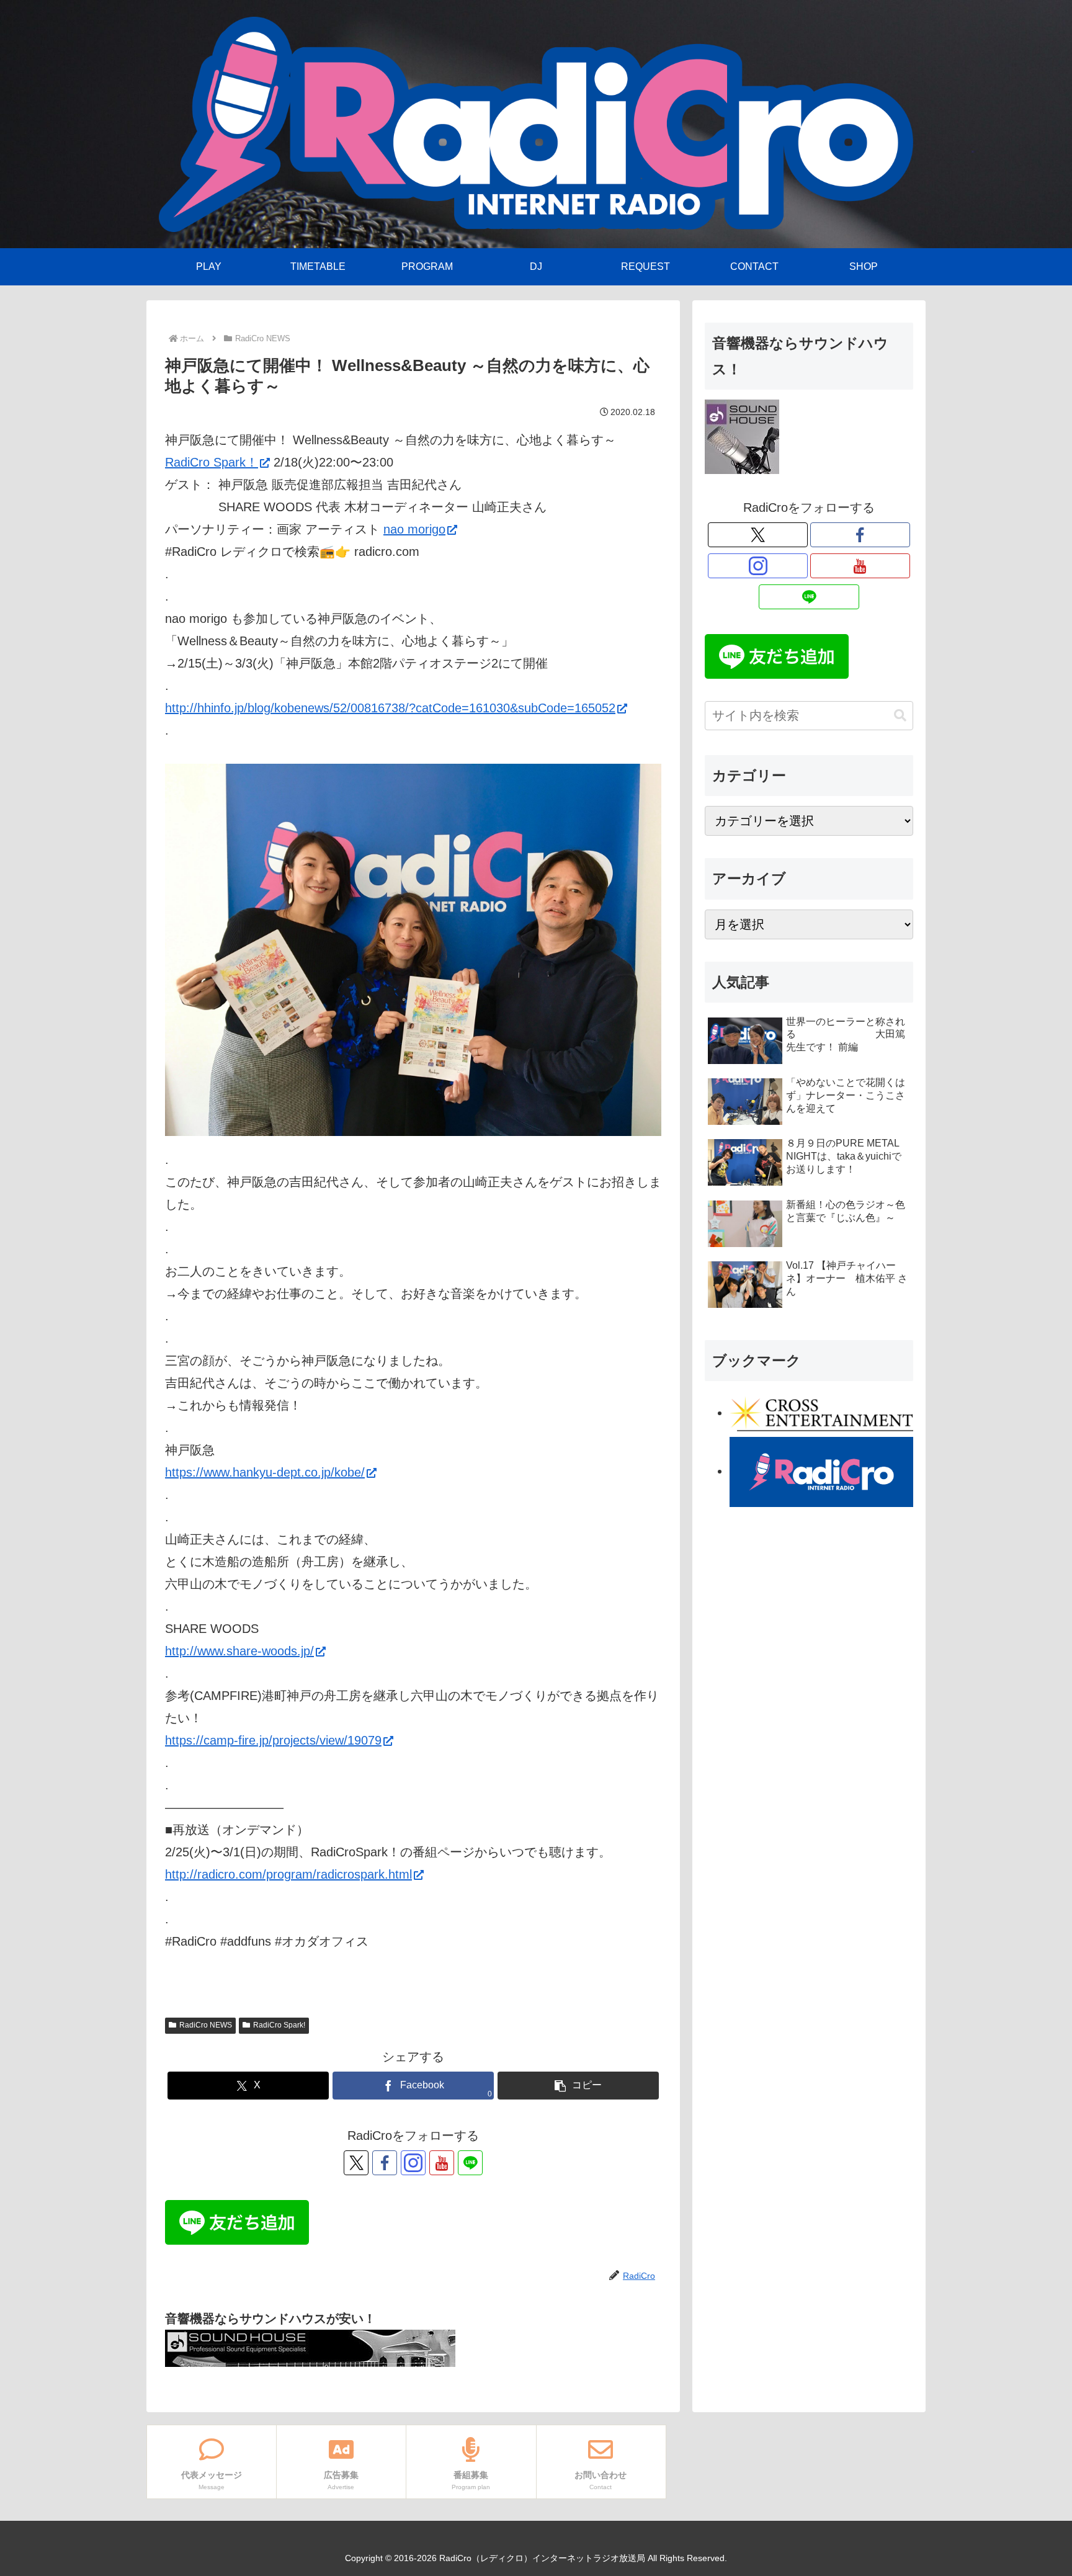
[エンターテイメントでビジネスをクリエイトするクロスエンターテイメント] (821, 1413)
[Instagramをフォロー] (413, 2163)
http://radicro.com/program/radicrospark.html (288, 1874)
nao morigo (414, 529)
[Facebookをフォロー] (385, 2163)
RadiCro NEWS (206, 2025)
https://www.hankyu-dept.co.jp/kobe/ (265, 1472)
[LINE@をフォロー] (470, 2163)
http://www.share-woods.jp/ (239, 1651)
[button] (578, 2086)
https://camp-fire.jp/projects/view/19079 (273, 1740)
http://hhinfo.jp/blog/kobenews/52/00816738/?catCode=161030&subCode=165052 (390, 708)
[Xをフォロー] (356, 2163)
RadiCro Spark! (279, 2025)
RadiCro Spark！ (212, 462)
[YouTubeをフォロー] (442, 2163)
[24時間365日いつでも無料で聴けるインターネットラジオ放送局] (821, 1470)
